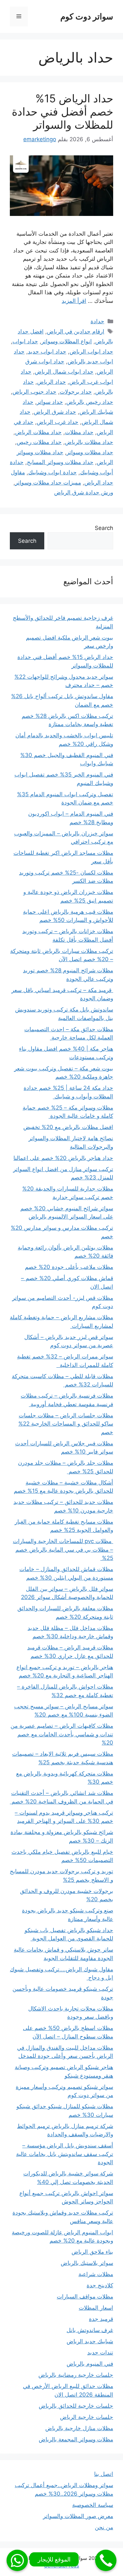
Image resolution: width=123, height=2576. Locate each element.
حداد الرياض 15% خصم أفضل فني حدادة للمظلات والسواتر (62, 111)
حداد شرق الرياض (55, 412)
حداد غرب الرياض (58, 422)
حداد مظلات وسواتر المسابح (60, 462)
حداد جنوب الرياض (34, 392)
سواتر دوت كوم (87, 16)
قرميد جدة (101, 2319)
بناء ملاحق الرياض (92, 2252)
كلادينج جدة (100, 2285)
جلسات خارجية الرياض (87, 2417)
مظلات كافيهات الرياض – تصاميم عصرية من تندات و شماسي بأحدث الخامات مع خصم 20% (62, 1734)
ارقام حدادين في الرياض (76, 331)
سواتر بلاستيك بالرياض (87, 2263)
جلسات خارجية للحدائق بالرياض (76, 2406)
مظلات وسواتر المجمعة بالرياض (76, 2439)
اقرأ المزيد (74, 301)
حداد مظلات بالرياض (89, 442)
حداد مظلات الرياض (38, 432)
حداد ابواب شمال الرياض (64, 372)
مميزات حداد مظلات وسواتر (48, 483)
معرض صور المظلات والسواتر (78, 2516)
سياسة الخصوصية (93, 2505)
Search (104, 528)
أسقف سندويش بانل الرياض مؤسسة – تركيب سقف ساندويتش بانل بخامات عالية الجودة (65, 2154)
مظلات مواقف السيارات (85, 2297)
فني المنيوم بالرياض (90, 2364)
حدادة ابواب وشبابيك (52, 472)
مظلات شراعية (96, 2274)
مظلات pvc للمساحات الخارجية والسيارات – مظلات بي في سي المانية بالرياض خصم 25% (63, 1550)
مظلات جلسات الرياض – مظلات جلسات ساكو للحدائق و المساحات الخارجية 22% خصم (66, 1424)
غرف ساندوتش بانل (90, 2330)
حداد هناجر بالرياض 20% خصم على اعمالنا (63, 1158)
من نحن (104, 2527)
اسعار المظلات (96, 2308)
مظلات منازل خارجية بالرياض (79, 2428)
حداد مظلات (79, 432)
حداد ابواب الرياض (91, 352)
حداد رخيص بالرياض (90, 402)
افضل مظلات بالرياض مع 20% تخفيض (68, 1127)
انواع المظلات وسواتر (67, 341)
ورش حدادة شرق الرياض (84, 492)
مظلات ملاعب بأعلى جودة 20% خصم (69, 1267)
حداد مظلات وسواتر (90, 452)
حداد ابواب (25, 341)
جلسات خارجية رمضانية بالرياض (76, 2375)
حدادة (97, 321)
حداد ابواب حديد (47, 352)
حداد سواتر (50, 402)
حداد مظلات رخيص (39, 442)
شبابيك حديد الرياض (90, 2341)
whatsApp (17, 2560)
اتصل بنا (104, 2474)
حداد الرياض (51, 382)
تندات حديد (100, 2353)
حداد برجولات (76, 392)
